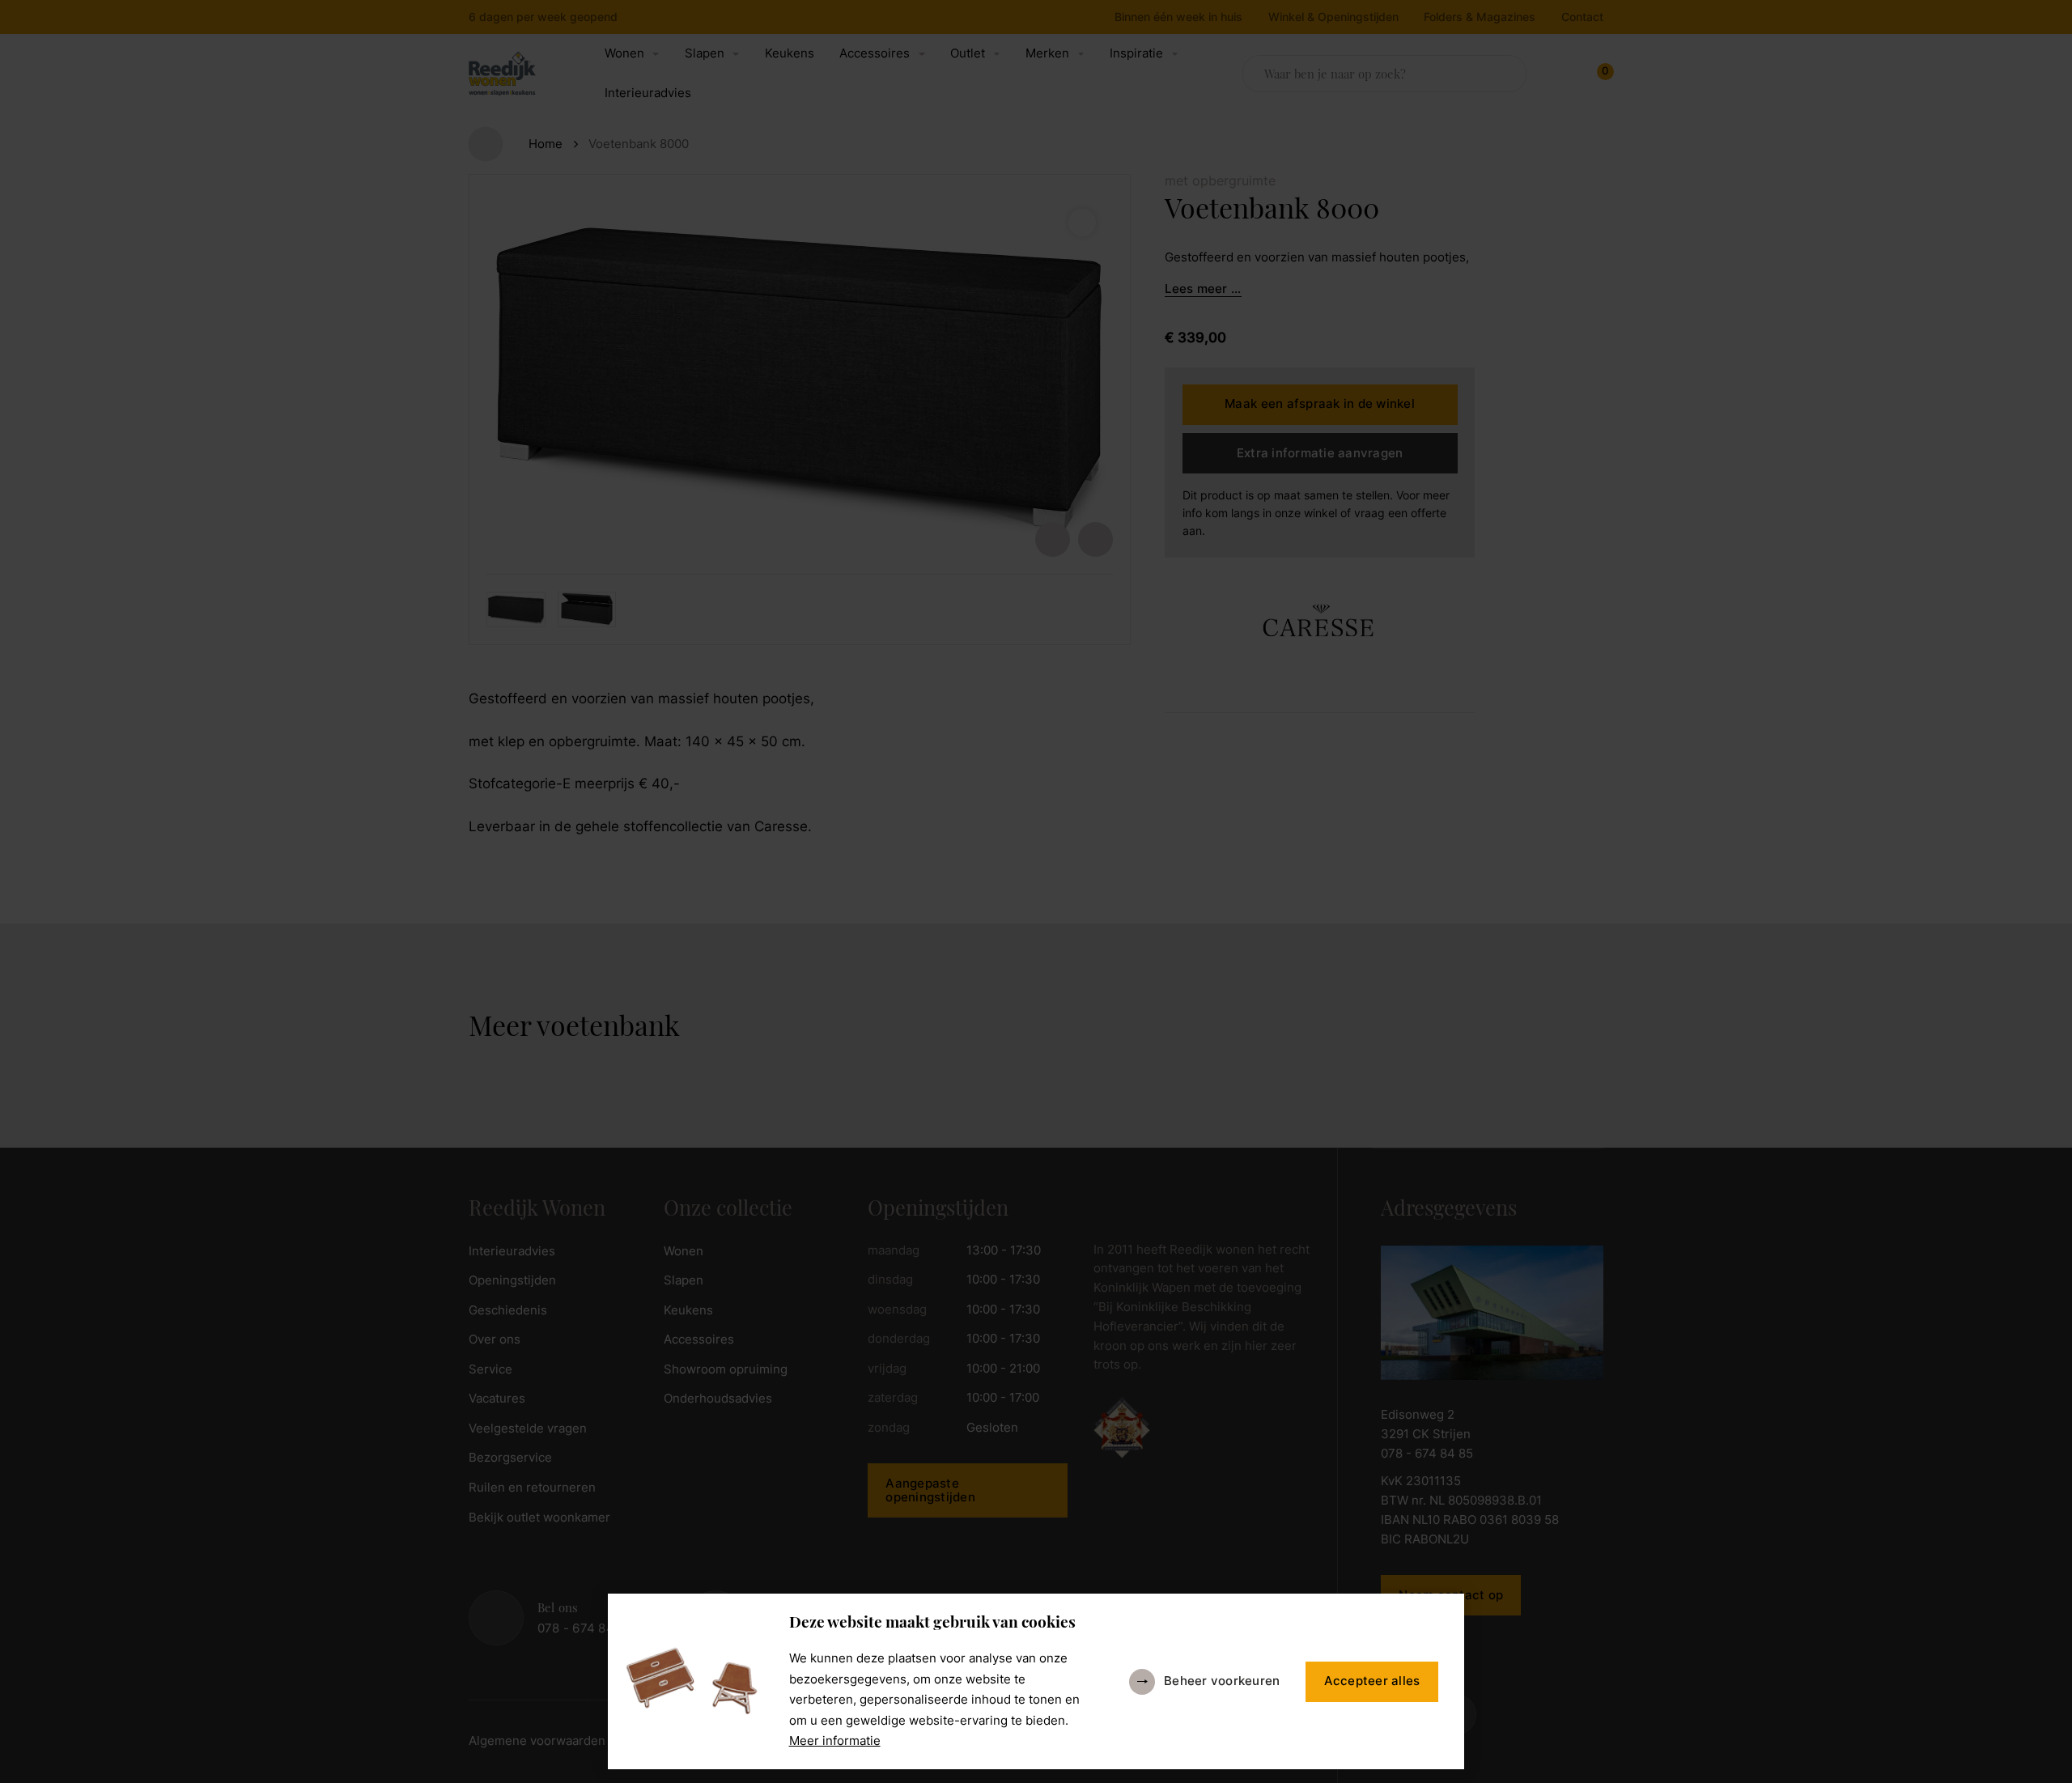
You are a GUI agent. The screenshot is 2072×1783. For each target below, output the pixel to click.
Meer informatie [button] (835, 1741)
